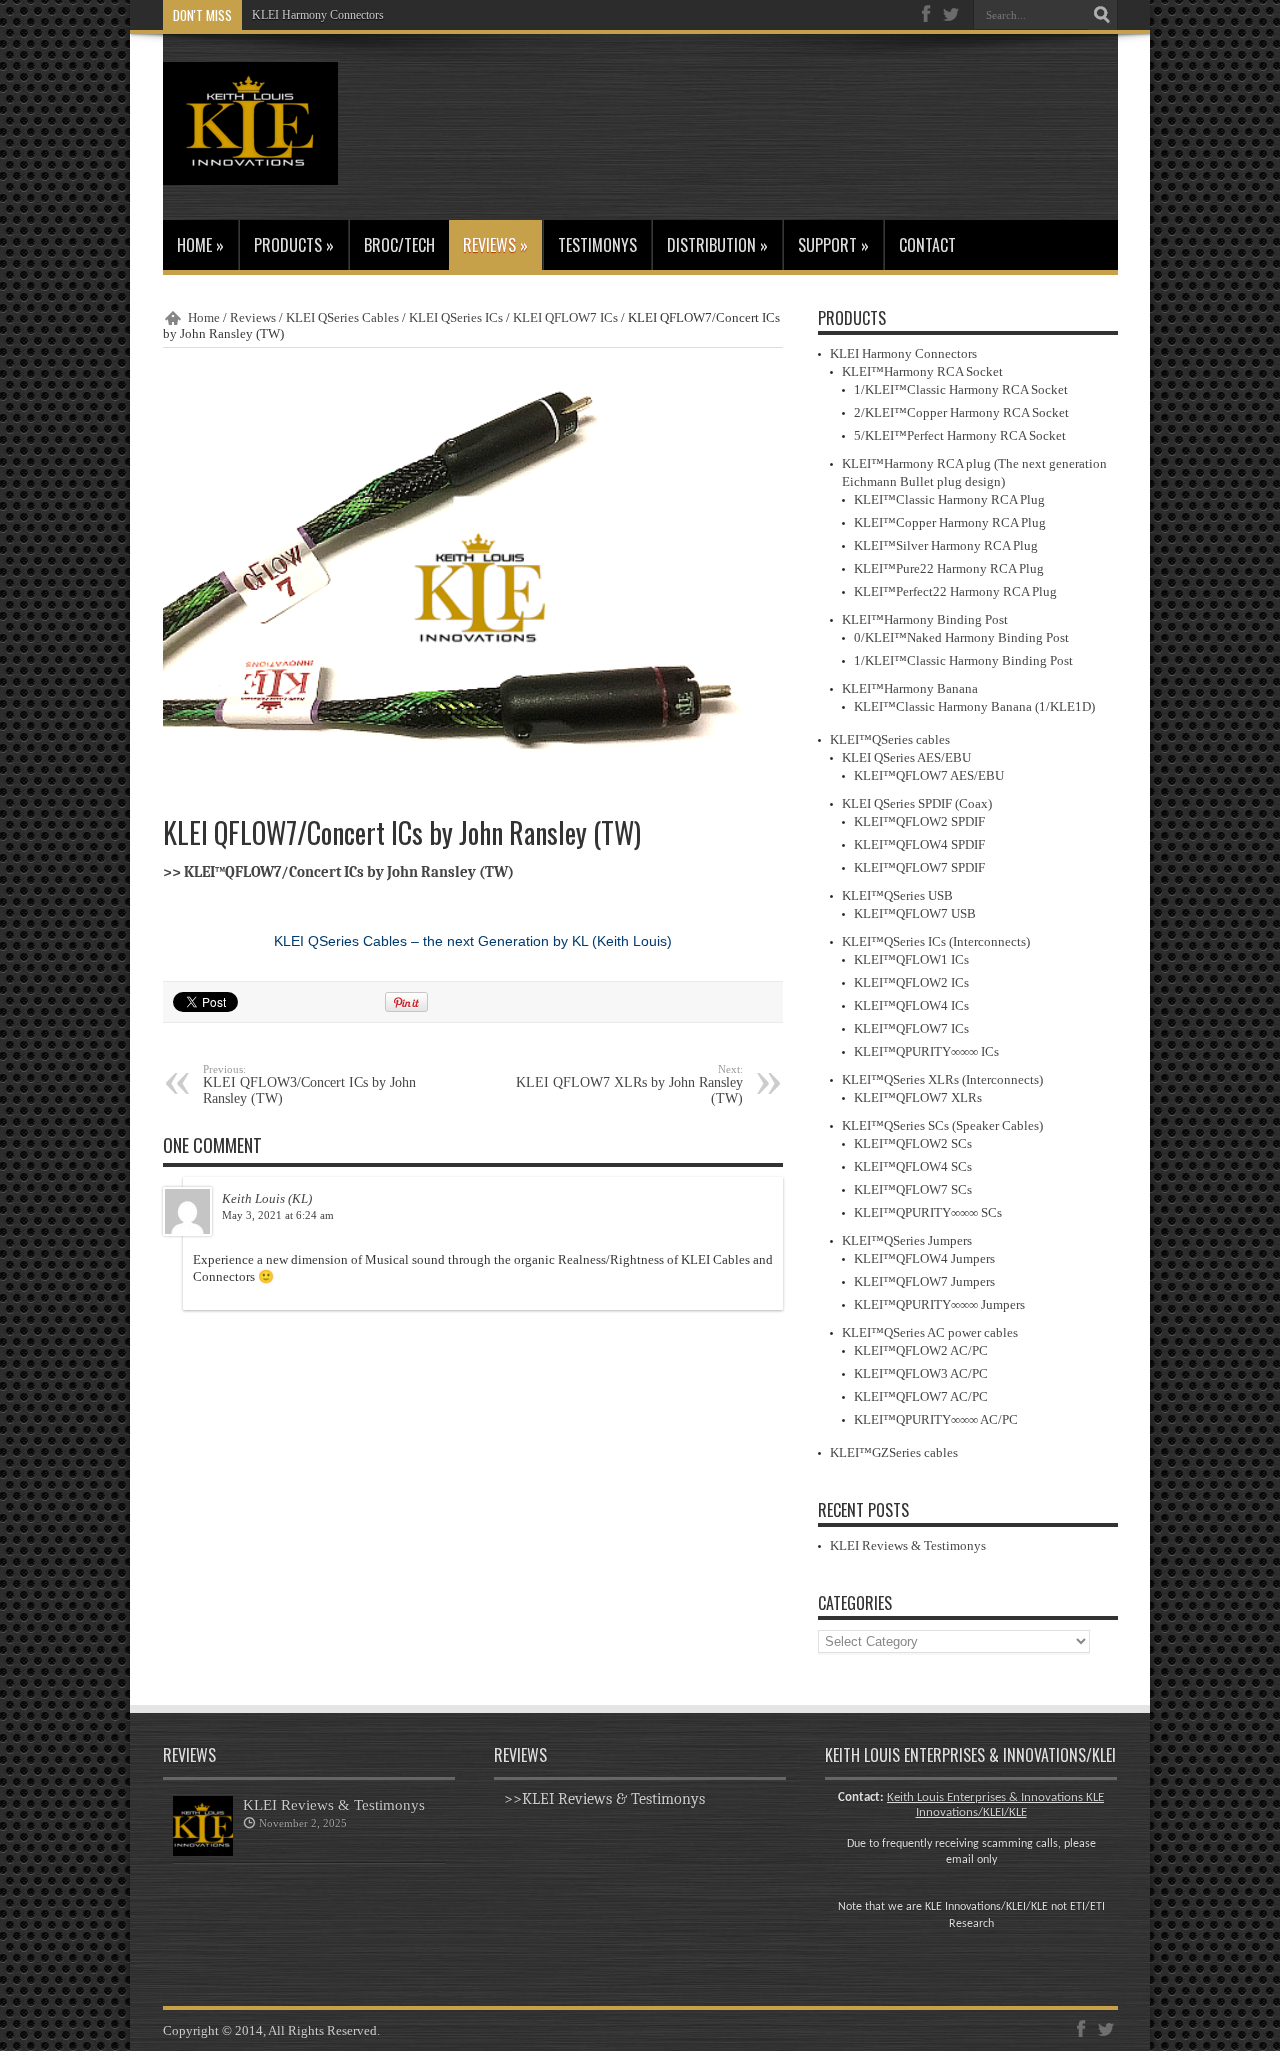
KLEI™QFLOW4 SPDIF (919, 844)
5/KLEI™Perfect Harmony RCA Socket (960, 435)
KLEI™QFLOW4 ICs (911, 1005)
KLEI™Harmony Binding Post (925, 619)
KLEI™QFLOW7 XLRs (918, 1097)
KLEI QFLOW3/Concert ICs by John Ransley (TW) (309, 1084)
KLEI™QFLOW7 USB (915, 913)
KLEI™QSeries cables (890, 739)
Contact (927, 245)
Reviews (495, 245)
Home (200, 245)
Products (294, 245)
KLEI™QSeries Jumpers (907, 1240)
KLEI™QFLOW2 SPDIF (919, 821)
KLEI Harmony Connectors (318, 15)
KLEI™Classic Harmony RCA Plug (949, 499)
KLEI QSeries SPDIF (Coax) (917, 803)
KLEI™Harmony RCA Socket (922, 371)
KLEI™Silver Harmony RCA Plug (946, 545)
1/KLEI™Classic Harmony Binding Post (963, 660)
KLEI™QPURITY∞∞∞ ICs (926, 1051)
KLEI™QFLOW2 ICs (911, 982)
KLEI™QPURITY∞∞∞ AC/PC (936, 1419)
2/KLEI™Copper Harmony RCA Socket (961, 412)
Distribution (717, 245)
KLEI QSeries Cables (342, 317)
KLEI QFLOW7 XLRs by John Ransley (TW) (629, 1084)
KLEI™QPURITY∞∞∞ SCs (928, 1212)
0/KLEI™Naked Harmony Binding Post (961, 637)
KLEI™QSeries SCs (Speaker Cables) (942, 1125)
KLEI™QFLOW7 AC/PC (921, 1396)
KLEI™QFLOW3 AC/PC (921, 1373)
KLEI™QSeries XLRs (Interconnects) (942, 1079)
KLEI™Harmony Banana (910, 688)
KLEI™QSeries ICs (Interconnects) (936, 941)
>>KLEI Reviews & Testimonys (604, 1799)
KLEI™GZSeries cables (894, 1452)
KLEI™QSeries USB (897, 895)
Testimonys (597, 245)
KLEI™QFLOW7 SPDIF (919, 867)
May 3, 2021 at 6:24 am (278, 1215)
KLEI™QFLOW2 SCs (913, 1143)
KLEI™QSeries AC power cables (930, 1332)
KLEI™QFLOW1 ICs (911, 959)
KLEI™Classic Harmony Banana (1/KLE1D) (974, 706)
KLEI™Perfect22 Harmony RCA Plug (955, 591)
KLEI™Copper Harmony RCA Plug (950, 522)
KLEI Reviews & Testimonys (908, 1545)
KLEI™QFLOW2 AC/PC (921, 1350)
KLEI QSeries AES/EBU (906, 757)
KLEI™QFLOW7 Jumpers (924, 1281)
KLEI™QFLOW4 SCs (913, 1166)
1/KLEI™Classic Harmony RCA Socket (961, 389)
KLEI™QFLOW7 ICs (911, 1028)
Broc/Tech (399, 245)
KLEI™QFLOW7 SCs (913, 1189)
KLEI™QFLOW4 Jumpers (924, 1258)
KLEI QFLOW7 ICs (565, 317)
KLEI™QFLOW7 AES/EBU (929, 775)
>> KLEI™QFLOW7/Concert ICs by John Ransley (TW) (338, 872)
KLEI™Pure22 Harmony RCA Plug (949, 568)
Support (833, 245)
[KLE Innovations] (250, 170)
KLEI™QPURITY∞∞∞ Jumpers (939, 1304)
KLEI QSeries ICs (456, 317)
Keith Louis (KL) (267, 1198)
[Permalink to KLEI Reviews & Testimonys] (203, 1851)
